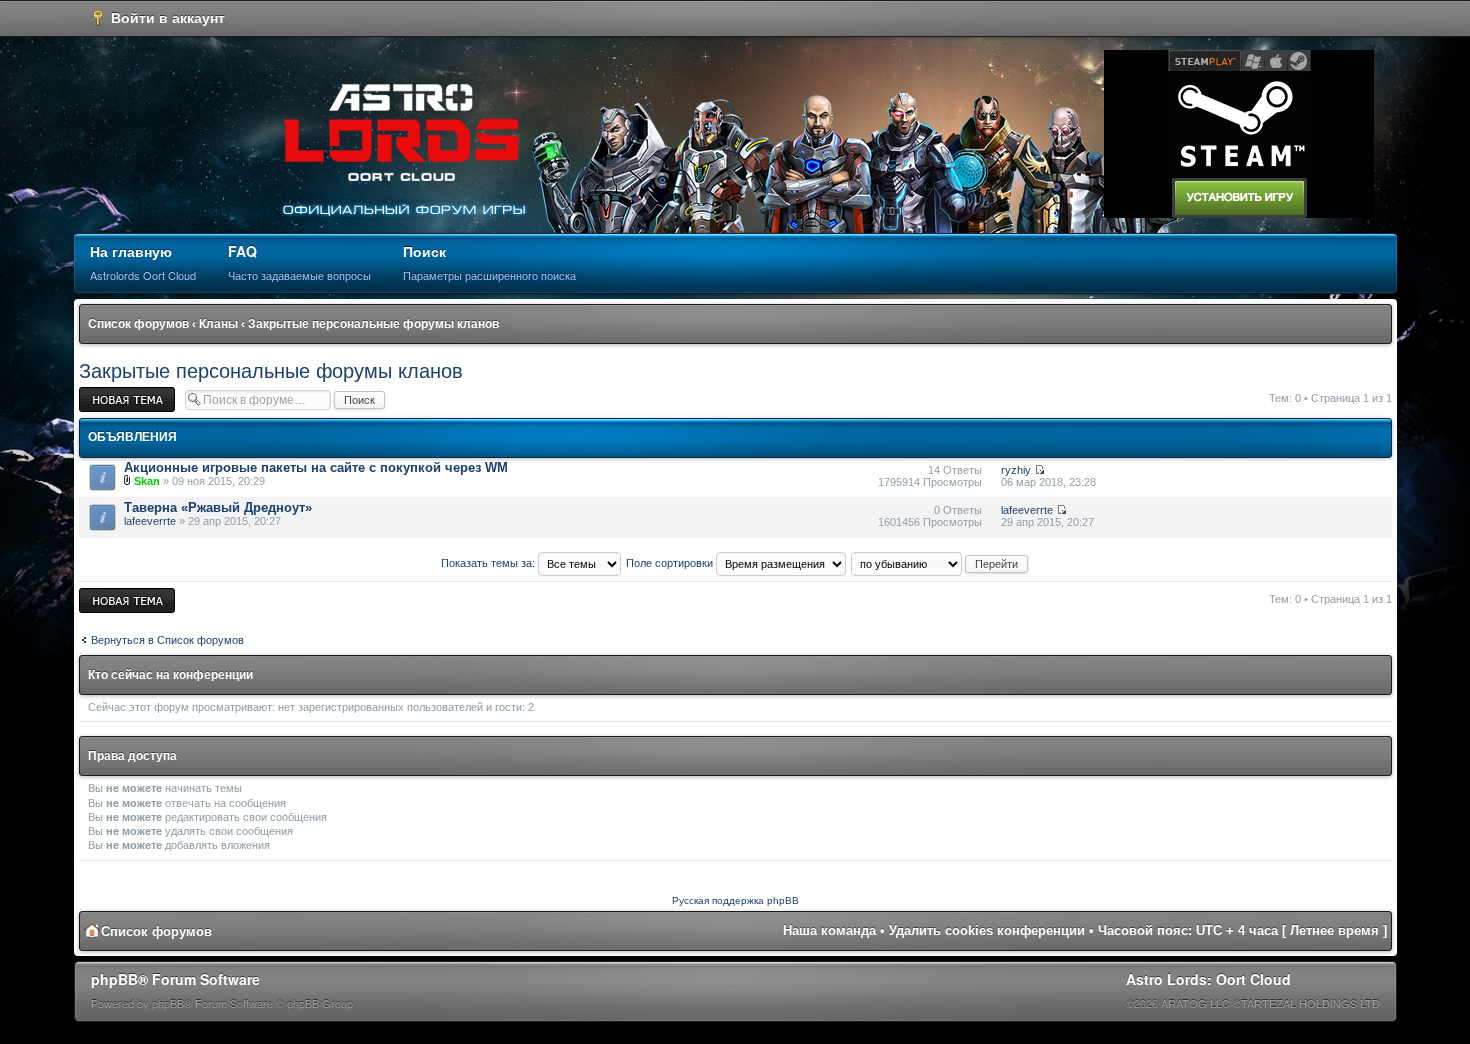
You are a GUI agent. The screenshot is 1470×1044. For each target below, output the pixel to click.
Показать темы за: (489, 563)
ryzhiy (1016, 470)
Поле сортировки (671, 563)
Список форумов (138, 324)
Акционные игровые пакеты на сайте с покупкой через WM (316, 467)
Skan (147, 481)
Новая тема (109, 393)
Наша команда (829, 930)
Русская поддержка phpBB (735, 900)
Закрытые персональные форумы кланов (373, 324)
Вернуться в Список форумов (167, 640)
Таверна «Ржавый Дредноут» (218, 507)
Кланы (218, 324)
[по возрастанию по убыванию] (940, 563)
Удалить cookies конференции (987, 930)
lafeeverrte (150, 521)
